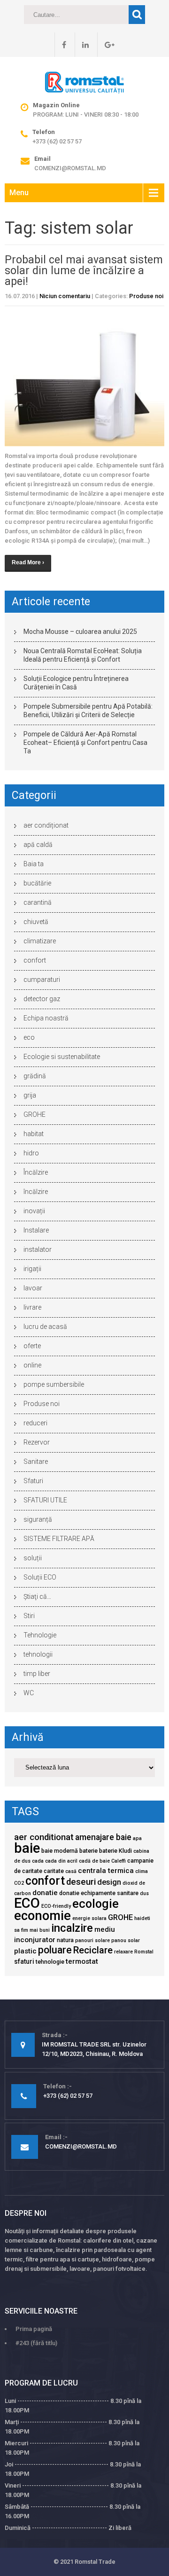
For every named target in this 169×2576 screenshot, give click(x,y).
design (109, 1882)
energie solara (89, 1918)
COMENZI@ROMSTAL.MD (70, 168)
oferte (32, 1346)
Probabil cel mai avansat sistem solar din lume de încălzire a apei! (84, 271)
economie (42, 1916)
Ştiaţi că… (37, 1596)
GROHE (35, 1114)
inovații (34, 1211)
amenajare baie (103, 1837)
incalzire (72, 1928)
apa (137, 1838)
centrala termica (106, 1871)
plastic (25, 1951)
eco (29, 1037)
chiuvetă (36, 922)
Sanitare (36, 1462)
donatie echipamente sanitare (99, 1893)
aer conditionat (44, 1837)
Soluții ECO (40, 1577)
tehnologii (38, 1654)
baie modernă (60, 1851)
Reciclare (93, 1950)
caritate (54, 1871)
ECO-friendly (56, 1906)
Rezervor (37, 1442)
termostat (82, 1961)
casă (71, 1871)
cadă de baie (94, 1861)
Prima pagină (34, 2329)
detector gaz (42, 999)
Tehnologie (40, 1635)
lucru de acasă (45, 1327)
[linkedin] (82, 45)
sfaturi (24, 1961)
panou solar (126, 1940)
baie (27, 1848)
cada (38, 1861)
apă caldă (38, 845)
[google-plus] (106, 45)
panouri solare (92, 1940)
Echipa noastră (46, 1018)
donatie (45, 1893)
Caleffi (119, 1861)
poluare (55, 1950)
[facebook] (60, 45)
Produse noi (146, 296)
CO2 (19, 1883)
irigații (32, 1269)
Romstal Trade (95, 2562)
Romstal (144, 1952)
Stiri (29, 1616)
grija (30, 1095)
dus (144, 1893)
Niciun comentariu (65, 296)
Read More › (28, 562)
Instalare (36, 1230)
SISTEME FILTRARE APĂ (59, 1539)
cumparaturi (42, 980)
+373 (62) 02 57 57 (57, 141)
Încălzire (36, 1172)
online (32, 1365)
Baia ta (34, 864)
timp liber (37, 1674)
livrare (32, 1307)
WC (29, 1693)
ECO (27, 1903)
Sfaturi (33, 1481)
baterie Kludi (115, 1851)
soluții (33, 1558)
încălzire (36, 1192)
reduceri (35, 1423)
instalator (38, 1249)
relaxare (123, 1952)
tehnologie (50, 1962)
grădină (35, 1076)
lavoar (33, 1288)
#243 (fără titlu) (36, 2343)
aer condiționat (46, 825)
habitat (34, 1134)
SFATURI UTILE (45, 1500)
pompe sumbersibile (54, 1384)
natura (65, 1940)
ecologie (96, 1904)
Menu (19, 193)
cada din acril (61, 1861)
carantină (38, 902)
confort (35, 960)
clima (142, 1871)
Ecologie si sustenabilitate (62, 1057)
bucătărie (37, 883)
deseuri (81, 1882)
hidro (31, 1153)
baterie (88, 1851)
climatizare (40, 941)
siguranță (38, 1519)
